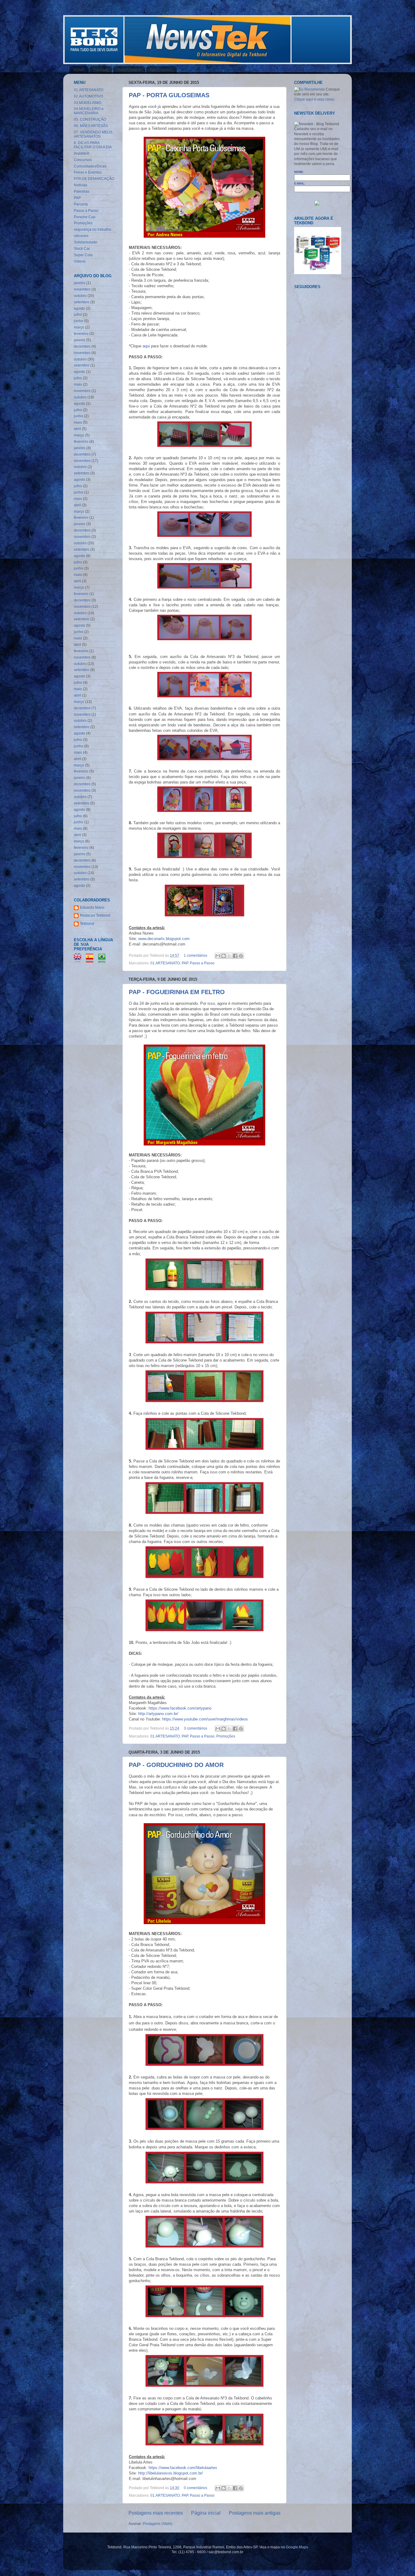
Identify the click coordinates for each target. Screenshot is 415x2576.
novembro (82, 289)
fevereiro (81, 334)
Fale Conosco (161, 70)
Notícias (81, 185)
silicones (81, 236)
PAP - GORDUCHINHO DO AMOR (176, 1765)
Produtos (101, 70)
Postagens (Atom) (158, 2524)
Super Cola (83, 255)
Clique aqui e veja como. (315, 99)
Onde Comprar (129, 70)
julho (78, 314)
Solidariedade (86, 242)
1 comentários (195, 955)
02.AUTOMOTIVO (88, 96)
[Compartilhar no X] (229, 956)
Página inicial (206, 2513)
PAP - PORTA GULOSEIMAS (169, 95)
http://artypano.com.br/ (158, 1714)
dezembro (82, 346)
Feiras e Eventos (88, 172)
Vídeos (80, 261)
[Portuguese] (104, 960)
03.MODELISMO (87, 103)
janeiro (80, 283)
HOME (79, 70)
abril (77, 429)
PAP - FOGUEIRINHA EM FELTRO (177, 992)
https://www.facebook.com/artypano (180, 1708)
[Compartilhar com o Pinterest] (241, 956)
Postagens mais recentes (156, 2513)
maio (78, 384)
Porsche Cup (85, 217)
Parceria (81, 204)
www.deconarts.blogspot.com (164, 939)
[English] (79, 960)
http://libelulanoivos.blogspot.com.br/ (171, 2473)
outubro (80, 296)
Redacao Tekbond (95, 915)
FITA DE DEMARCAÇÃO (94, 179)
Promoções (226, 1736)
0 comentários (195, 2488)
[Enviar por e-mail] (218, 956)
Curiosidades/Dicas (90, 166)
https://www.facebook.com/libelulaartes (183, 2468)
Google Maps (297, 2547)
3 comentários (195, 1728)
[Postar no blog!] (224, 956)
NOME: (299, 172)
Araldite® (82, 153)
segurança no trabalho (93, 229)
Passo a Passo (202, 963)
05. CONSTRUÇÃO (90, 119)
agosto (79, 308)
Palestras (82, 191)
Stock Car (82, 248)
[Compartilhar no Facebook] (235, 956)
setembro (82, 302)
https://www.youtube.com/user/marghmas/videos (205, 1719)
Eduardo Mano (92, 907)
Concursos (83, 160)
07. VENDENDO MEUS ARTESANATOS (93, 134)
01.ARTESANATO (165, 963)
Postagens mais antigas (255, 2513)
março (79, 327)
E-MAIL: (300, 183)
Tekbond (87, 923)
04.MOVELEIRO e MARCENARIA (89, 111)
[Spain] (92, 960)
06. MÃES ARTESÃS (91, 126)
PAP (185, 963)
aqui (146, 346)
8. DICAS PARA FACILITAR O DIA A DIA (93, 145)
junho (79, 321)
